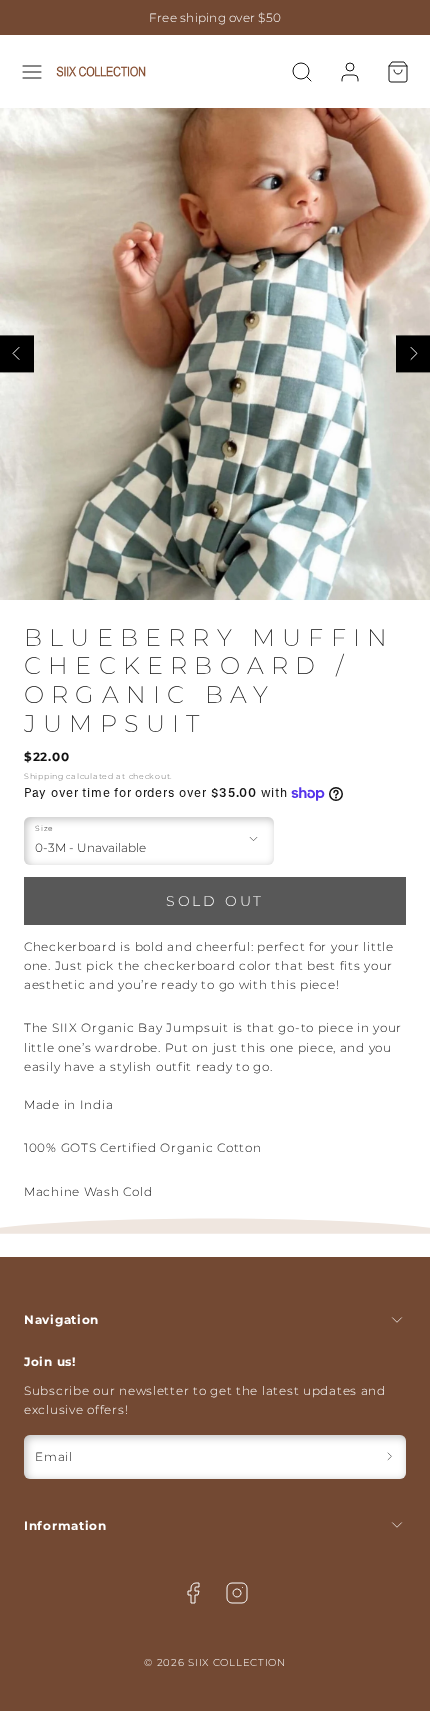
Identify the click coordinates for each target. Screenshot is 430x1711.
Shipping (44, 776)
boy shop (326, 17)
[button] (32, 72)
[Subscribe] (389, 1457)
